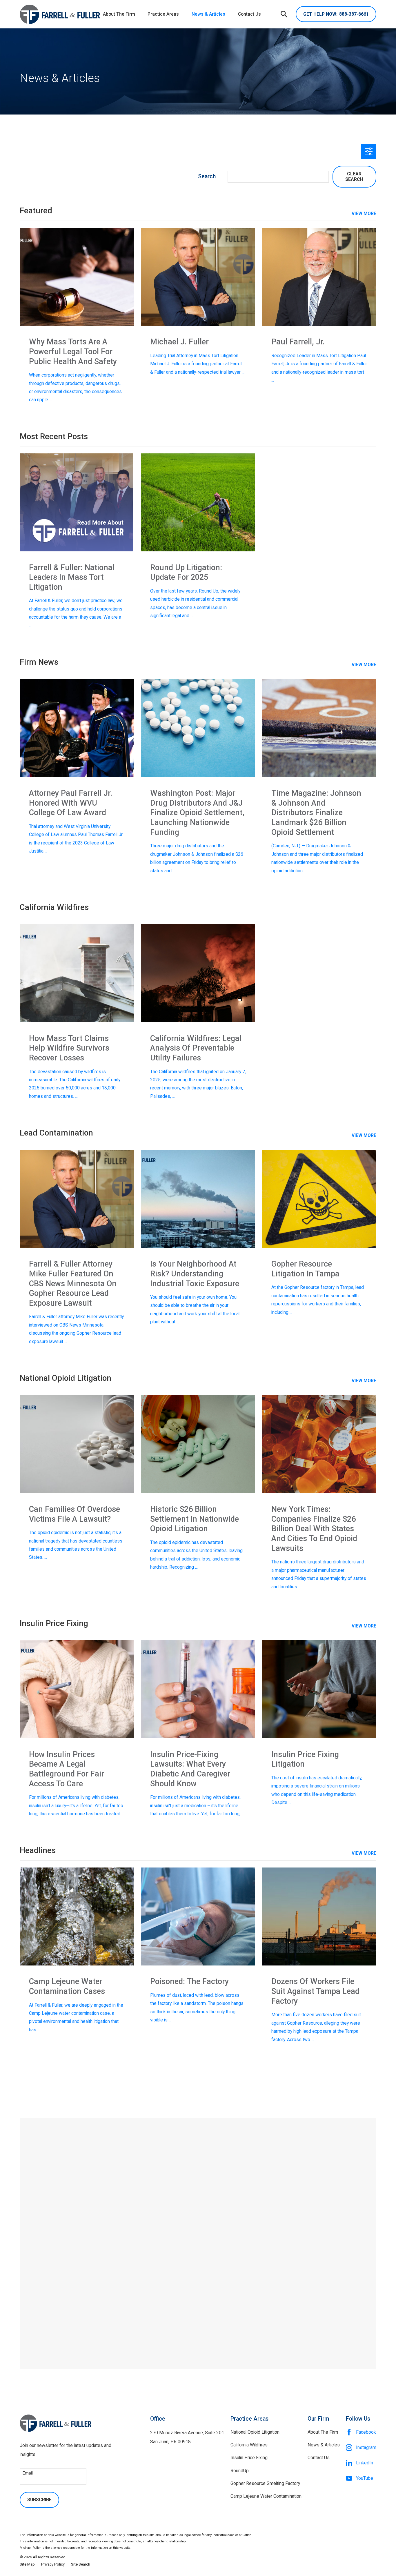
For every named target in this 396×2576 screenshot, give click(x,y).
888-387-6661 (336, 14)
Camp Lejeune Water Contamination (266, 2496)
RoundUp (240, 2471)
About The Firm (323, 2432)
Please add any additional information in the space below (103, 2262)
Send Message (198, 2335)
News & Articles (324, 2445)
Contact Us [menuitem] (249, 14)
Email (208, 2222)
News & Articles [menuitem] (208, 14)
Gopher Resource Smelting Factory (265, 2483)
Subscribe (39, 2500)
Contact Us (319, 2458)
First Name (61, 2202)
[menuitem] (27, 2564)
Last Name (212, 2202)
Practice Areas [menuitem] (163, 14)
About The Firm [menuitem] (119, 14)
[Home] (60, 14)
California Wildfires (249, 2445)
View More (364, 665)
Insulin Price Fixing (249, 2458)
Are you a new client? (71, 2242)
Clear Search (354, 177)
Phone (57, 2222)
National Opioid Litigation (255, 2432)
